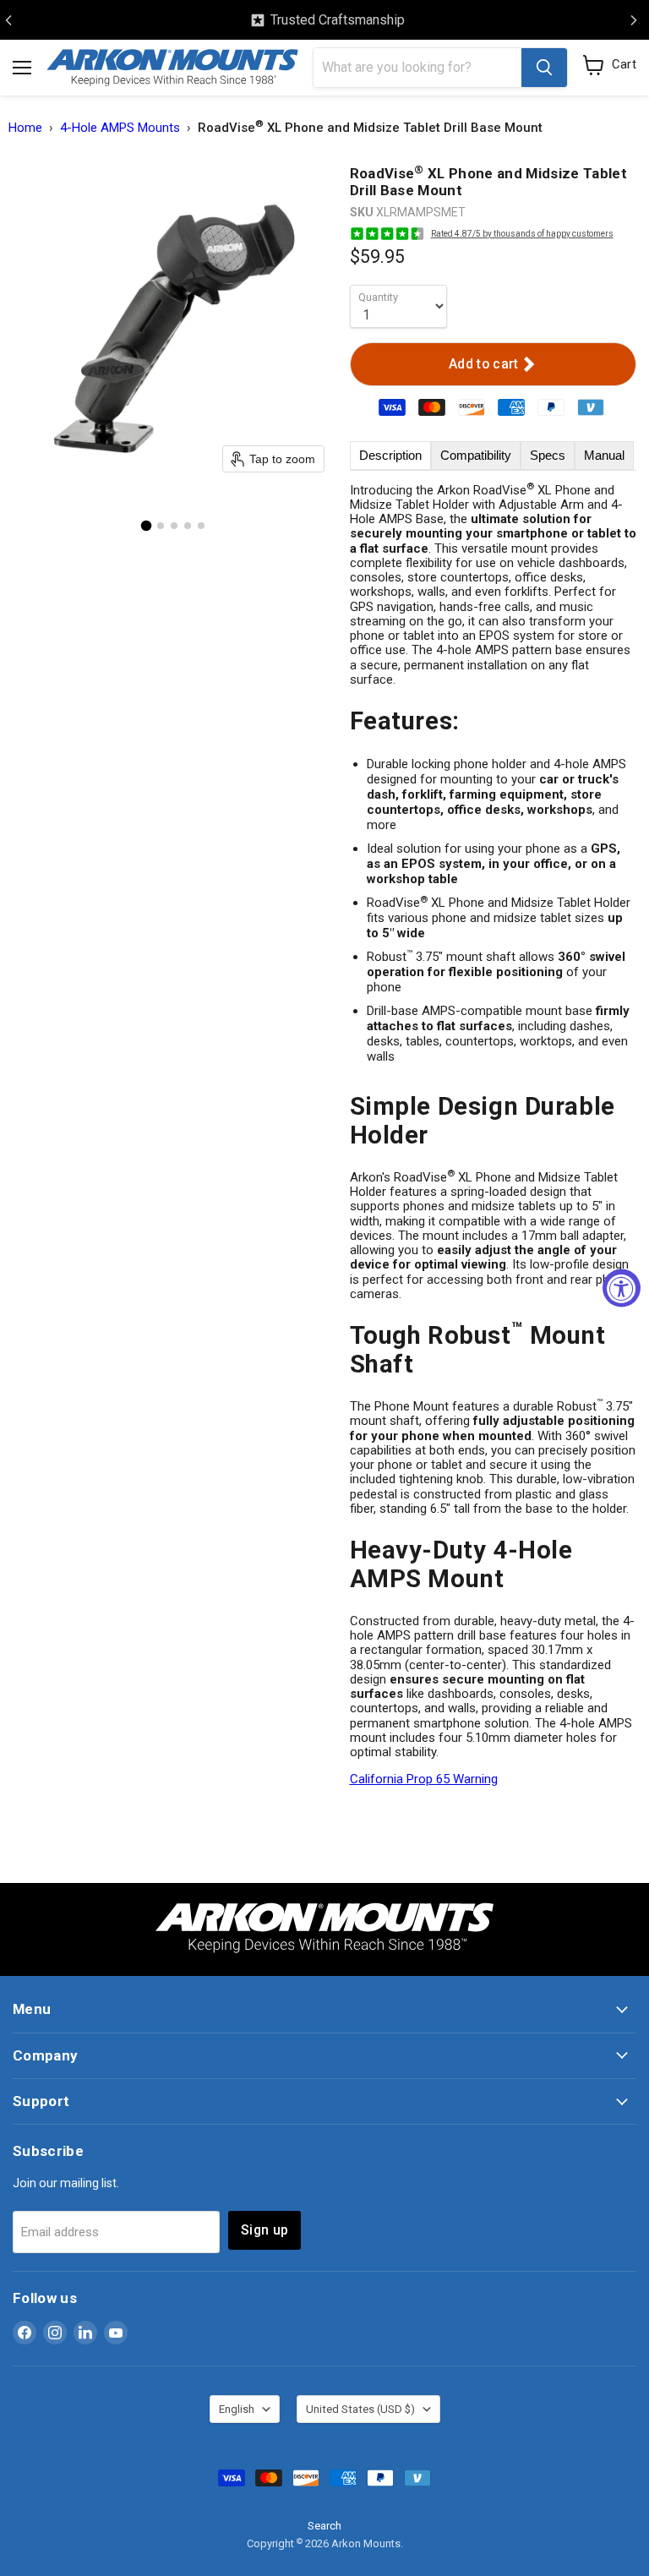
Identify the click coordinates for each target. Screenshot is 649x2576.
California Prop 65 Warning (424, 1779)
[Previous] (8, 20)
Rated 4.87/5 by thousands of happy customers (522, 234)
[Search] (544, 68)
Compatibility (476, 455)
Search (324, 2526)
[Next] (634, 20)
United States (360, 2409)
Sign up (265, 2230)
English (237, 2409)
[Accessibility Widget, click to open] (622, 1288)
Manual (604, 455)
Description (390, 455)
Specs (548, 455)
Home (25, 128)
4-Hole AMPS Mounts (120, 128)
